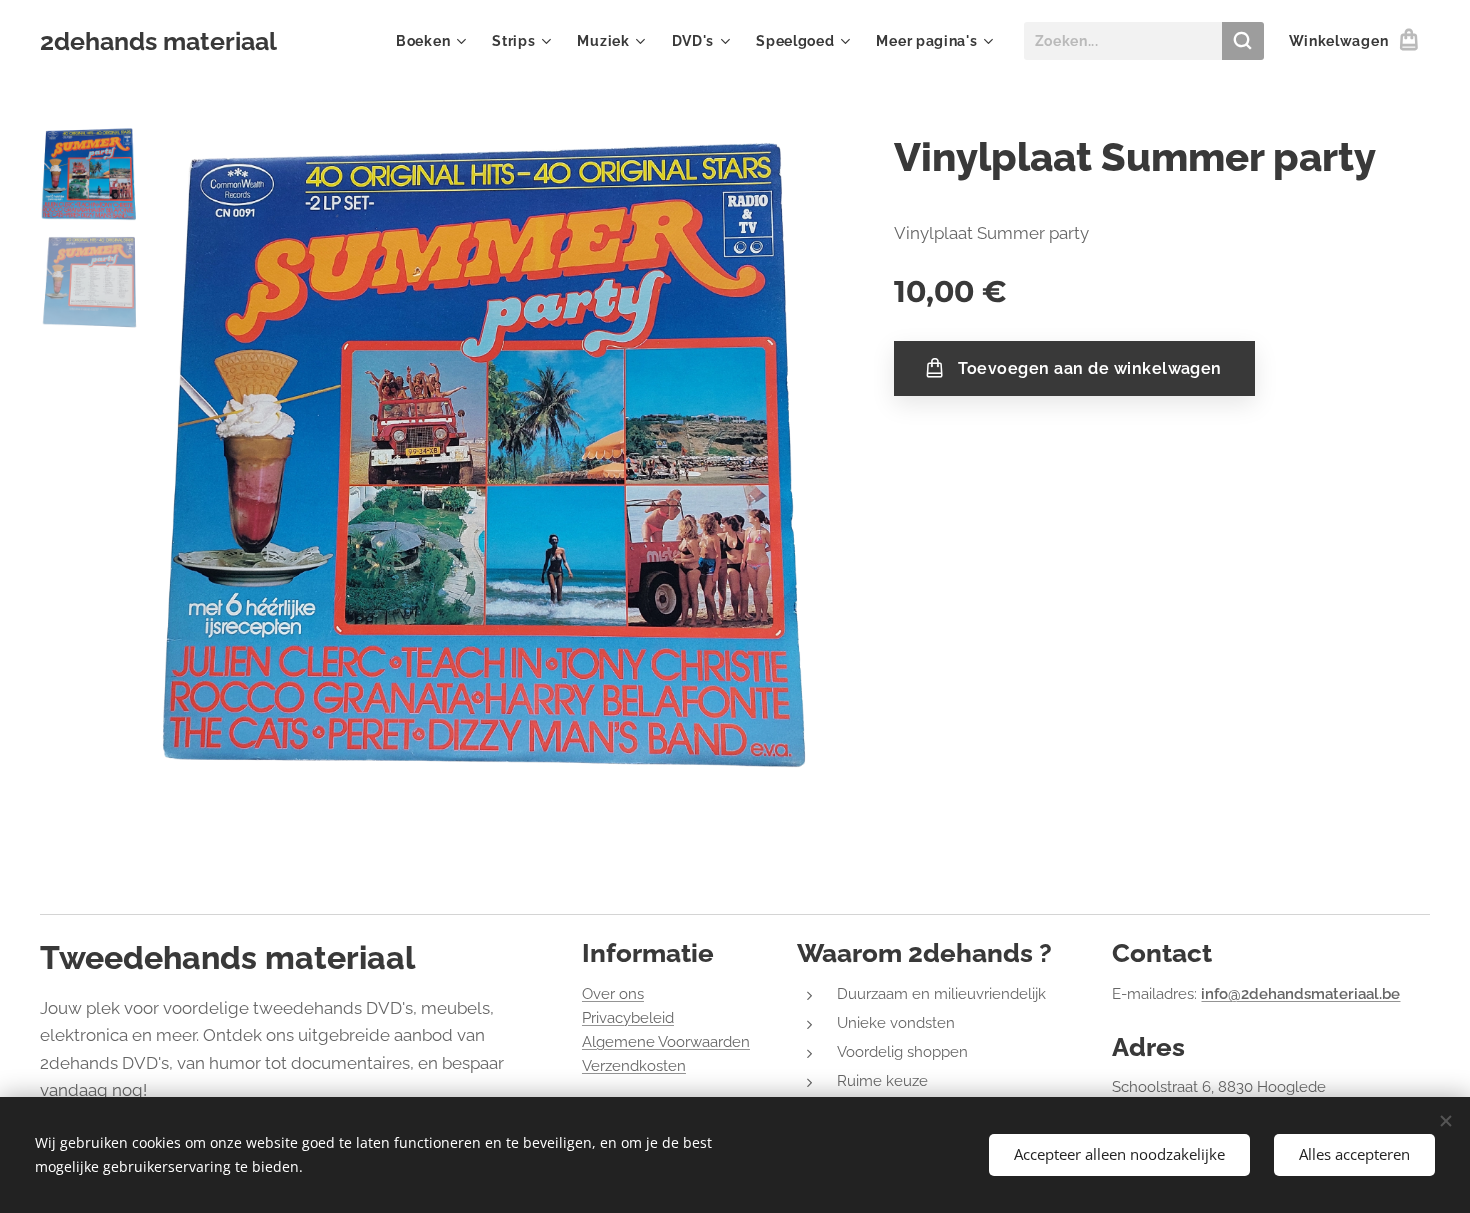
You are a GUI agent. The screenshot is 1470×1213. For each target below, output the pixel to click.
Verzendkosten (634, 1066)
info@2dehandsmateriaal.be (1300, 994)
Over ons (613, 994)
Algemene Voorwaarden (666, 1042)
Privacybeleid (628, 1018)
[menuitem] (433, 41)
